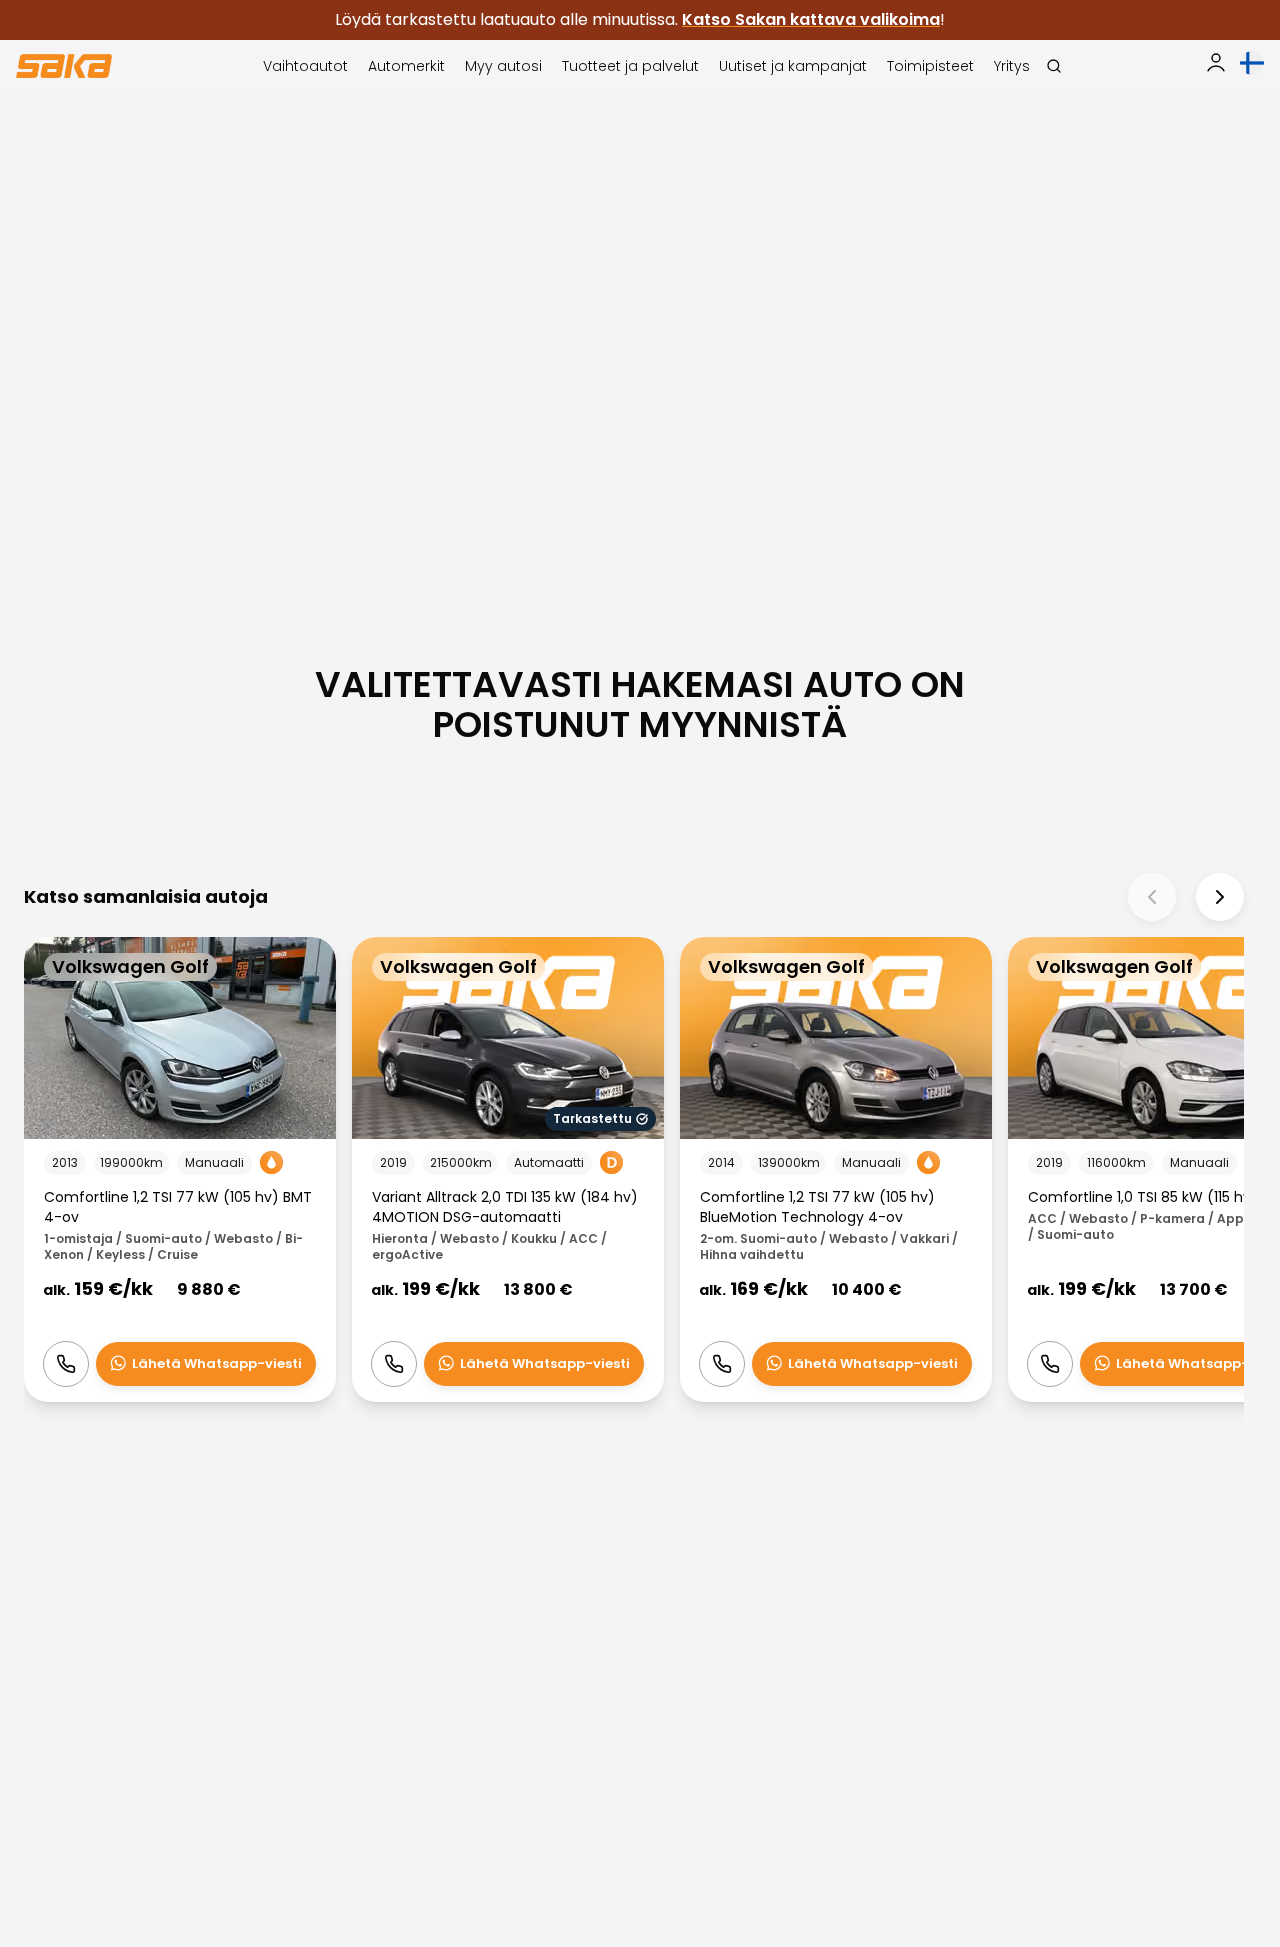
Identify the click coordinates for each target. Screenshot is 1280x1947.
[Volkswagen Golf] (180, 1169)
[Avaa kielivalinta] (1252, 63)
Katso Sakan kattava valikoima (811, 19)
